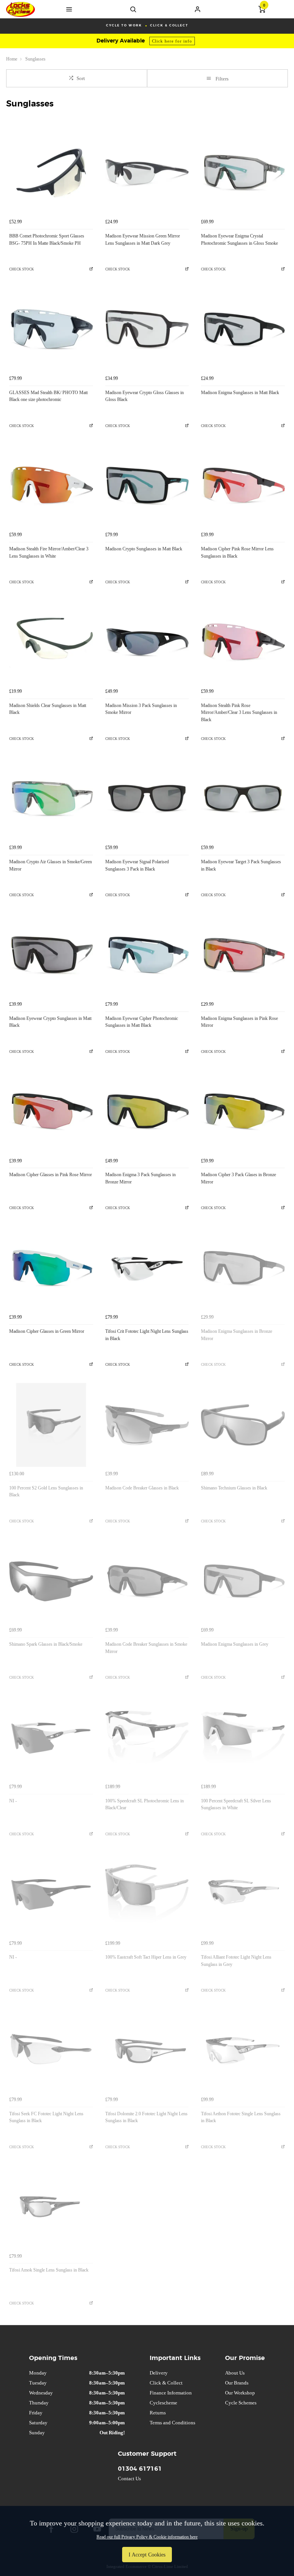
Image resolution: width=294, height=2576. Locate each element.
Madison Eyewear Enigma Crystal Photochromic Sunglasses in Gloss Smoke (239, 240)
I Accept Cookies (147, 2555)
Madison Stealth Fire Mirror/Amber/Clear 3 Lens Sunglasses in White (49, 552)
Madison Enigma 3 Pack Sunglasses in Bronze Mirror (140, 1178)
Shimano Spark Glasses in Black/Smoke (46, 1644)
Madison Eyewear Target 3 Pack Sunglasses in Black (241, 865)
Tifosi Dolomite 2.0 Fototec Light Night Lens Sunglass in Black (146, 2117)
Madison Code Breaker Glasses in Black (142, 1488)
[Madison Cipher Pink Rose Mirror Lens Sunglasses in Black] (243, 486)
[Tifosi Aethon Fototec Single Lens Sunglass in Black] (243, 2051)
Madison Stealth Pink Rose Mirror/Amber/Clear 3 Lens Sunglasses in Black (239, 713)
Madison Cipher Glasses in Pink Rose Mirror (51, 1175)
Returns (158, 2413)
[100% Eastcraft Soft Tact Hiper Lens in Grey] (147, 1894)
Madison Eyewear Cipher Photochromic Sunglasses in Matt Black (142, 1022)
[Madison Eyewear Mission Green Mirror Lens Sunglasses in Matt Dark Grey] (147, 173)
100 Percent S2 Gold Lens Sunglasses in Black (46, 1492)
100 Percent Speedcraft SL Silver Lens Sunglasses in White (236, 1804)
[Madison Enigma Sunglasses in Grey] (243, 1582)
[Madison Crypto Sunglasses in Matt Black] (147, 486)
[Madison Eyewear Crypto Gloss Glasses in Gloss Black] (147, 330)
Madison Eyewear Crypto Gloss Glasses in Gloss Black (145, 396)
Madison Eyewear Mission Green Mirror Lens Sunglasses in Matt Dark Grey (143, 240)
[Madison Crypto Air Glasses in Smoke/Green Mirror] (51, 799)
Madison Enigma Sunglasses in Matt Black (240, 393)
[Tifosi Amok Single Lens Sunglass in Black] (51, 2207)
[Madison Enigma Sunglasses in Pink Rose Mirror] (243, 955)
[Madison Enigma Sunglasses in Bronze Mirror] (243, 1268)
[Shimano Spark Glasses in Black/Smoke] (51, 1582)
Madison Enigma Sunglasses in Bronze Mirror (237, 1335)
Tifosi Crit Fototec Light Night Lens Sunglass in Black (147, 1335)
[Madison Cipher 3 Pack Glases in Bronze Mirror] (243, 1112)
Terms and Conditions (172, 2423)
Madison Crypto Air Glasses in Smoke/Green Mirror (51, 865)
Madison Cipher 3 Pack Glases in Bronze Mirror (238, 1178)
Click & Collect (166, 2383)
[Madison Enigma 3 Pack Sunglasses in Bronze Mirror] (147, 1112)
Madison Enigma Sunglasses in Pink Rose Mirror (239, 1022)
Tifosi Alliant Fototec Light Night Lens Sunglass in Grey (236, 1961)
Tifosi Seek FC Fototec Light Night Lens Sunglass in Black (46, 2117)
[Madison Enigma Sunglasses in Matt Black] (243, 330)
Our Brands (237, 2383)
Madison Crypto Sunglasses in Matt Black (144, 549)
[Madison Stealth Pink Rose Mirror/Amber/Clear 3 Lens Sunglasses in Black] (243, 642)
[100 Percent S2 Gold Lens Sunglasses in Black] (51, 1425)
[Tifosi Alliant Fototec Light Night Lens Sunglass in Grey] (243, 1894)
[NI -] (51, 1738)
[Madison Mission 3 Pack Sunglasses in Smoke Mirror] (147, 642)
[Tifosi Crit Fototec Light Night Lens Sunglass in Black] (147, 1268)
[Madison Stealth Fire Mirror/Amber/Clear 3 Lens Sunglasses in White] (51, 486)
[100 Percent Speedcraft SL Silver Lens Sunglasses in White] (243, 1738)
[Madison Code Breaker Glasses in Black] (147, 1425)
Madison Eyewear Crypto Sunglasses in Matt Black (50, 1022)
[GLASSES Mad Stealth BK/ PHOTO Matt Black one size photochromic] (51, 330)
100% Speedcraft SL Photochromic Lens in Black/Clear (145, 1804)
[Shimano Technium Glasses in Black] (243, 1425)
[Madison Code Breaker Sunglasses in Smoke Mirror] (147, 1582)
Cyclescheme (163, 2403)
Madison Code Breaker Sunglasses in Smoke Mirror (146, 1648)
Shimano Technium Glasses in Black (234, 1488)
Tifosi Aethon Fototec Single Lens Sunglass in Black (241, 2117)
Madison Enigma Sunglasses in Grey (235, 1644)
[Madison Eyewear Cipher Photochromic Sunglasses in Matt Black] (147, 955)
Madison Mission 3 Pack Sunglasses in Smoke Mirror (141, 709)
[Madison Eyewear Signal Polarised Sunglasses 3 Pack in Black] (147, 799)
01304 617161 (140, 2469)
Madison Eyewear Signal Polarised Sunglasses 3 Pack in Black (137, 865)
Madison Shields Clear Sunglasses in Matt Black (48, 709)
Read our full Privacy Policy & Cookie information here (147, 2537)
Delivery (159, 2373)
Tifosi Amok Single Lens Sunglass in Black (49, 2270)
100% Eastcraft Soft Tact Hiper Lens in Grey (146, 1957)
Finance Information (171, 2393)
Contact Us (129, 2479)
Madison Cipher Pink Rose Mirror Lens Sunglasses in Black (237, 552)
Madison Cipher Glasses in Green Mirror (47, 1331)
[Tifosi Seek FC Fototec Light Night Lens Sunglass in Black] (51, 2051)
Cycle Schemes (241, 2403)
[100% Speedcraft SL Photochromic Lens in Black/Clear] (147, 1738)
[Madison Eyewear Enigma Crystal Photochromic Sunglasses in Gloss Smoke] (243, 173)
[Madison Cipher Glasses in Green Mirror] (51, 1268)
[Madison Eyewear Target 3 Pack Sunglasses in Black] (243, 799)
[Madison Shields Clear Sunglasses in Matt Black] (51, 642)
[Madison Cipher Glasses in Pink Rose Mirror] (51, 1112)
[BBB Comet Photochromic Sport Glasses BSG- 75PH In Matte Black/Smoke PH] (51, 173)
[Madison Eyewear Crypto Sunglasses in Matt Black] (51, 955)
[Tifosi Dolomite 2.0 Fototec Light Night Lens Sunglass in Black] (147, 2051)
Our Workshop (240, 2393)
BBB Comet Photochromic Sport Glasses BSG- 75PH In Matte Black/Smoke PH (47, 240)
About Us (235, 2373)
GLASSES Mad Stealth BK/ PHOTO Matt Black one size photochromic (48, 396)
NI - (13, 1801)
